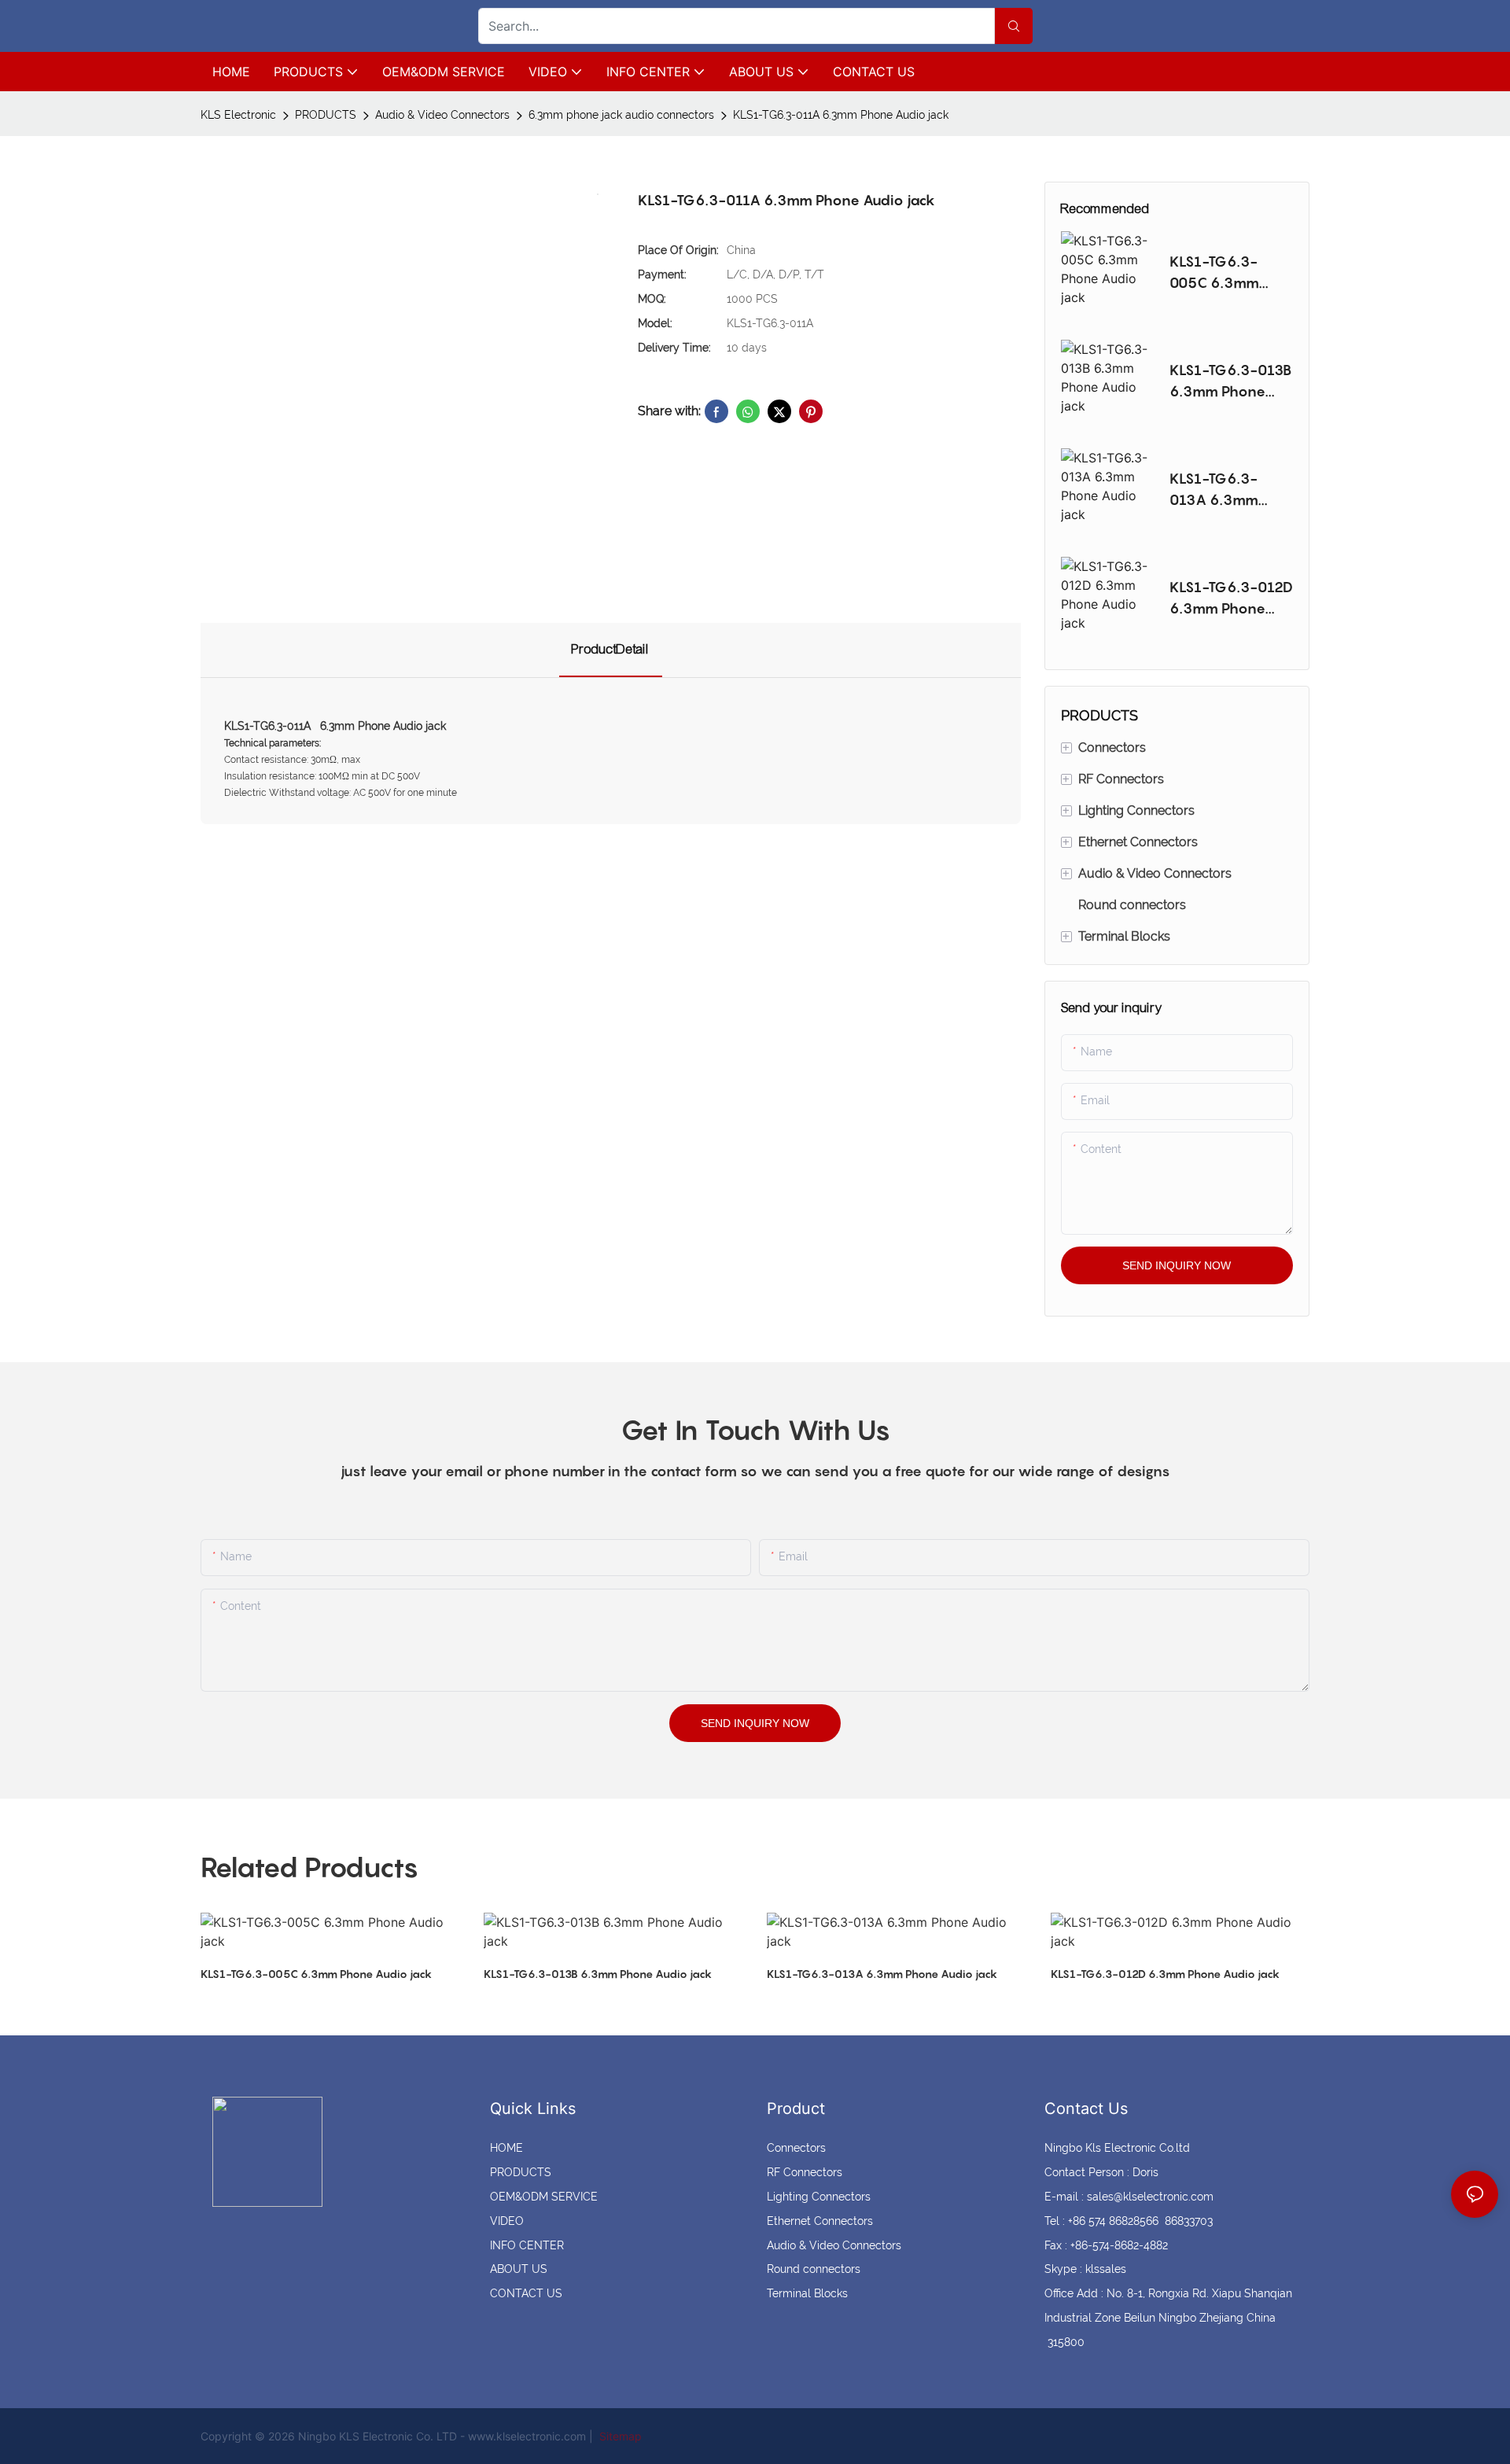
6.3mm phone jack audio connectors (621, 115)
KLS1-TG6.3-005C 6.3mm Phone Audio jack (1229, 273)
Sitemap (619, 2436)
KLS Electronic (238, 115)
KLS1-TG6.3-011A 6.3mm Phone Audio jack (841, 115)
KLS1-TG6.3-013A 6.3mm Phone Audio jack (1229, 490)
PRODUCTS (326, 115)
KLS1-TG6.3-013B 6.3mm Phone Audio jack (1231, 382)
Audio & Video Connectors (442, 115)
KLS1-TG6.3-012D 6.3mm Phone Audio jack (1231, 599)
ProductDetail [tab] (611, 649)
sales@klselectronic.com (1150, 2197)
